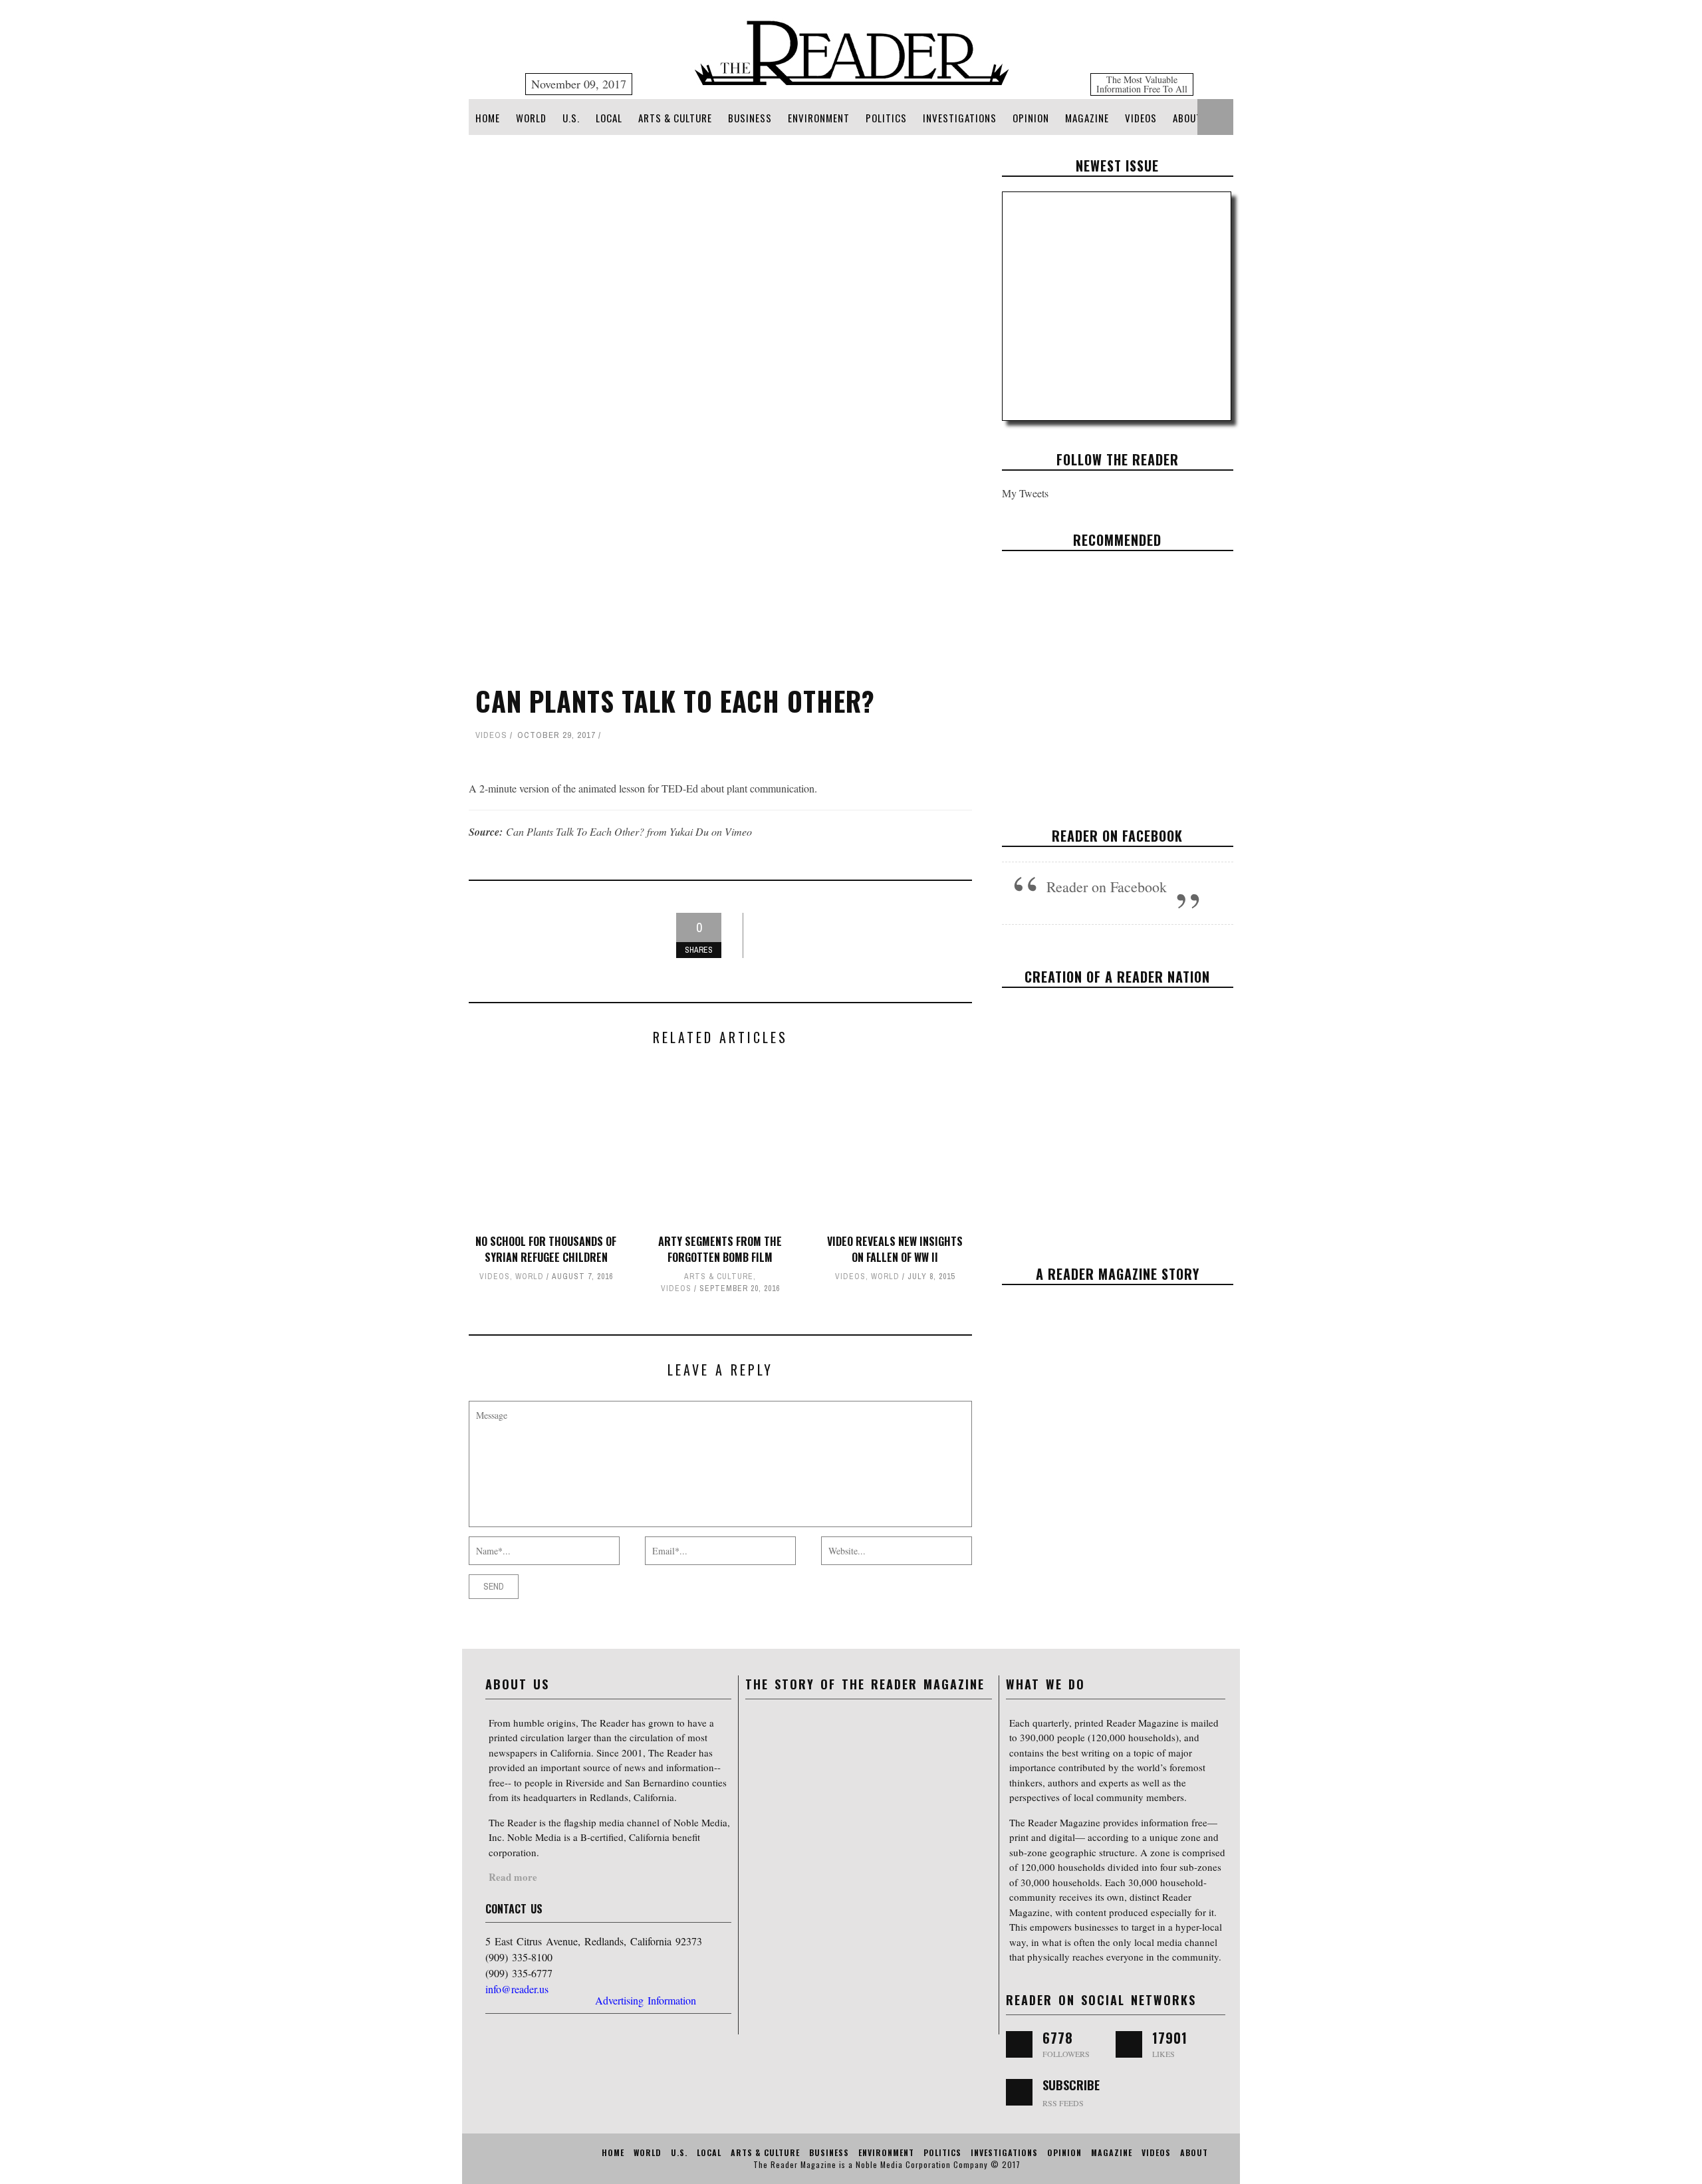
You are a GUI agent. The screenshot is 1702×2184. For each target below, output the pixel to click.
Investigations (960, 118)
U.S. (571, 118)
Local (609, 118)
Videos (1141, 118)
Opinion (1031, 118)
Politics (886, 118)
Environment (819, 118)
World (531, 118)
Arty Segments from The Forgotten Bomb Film (720, 1249)
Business (750, 118)
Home (488, 118)
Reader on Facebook (1117, 836)
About (1187, 118)
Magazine (1087, 118)
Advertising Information (646, 2000)
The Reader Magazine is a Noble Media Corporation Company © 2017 (887, 2164)
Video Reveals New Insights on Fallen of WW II (895, 1249)
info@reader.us (517, 1989)
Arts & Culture (675, 118)
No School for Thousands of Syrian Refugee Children (546, 1249)
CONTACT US (514, 1909)
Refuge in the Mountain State (1117, 671)
